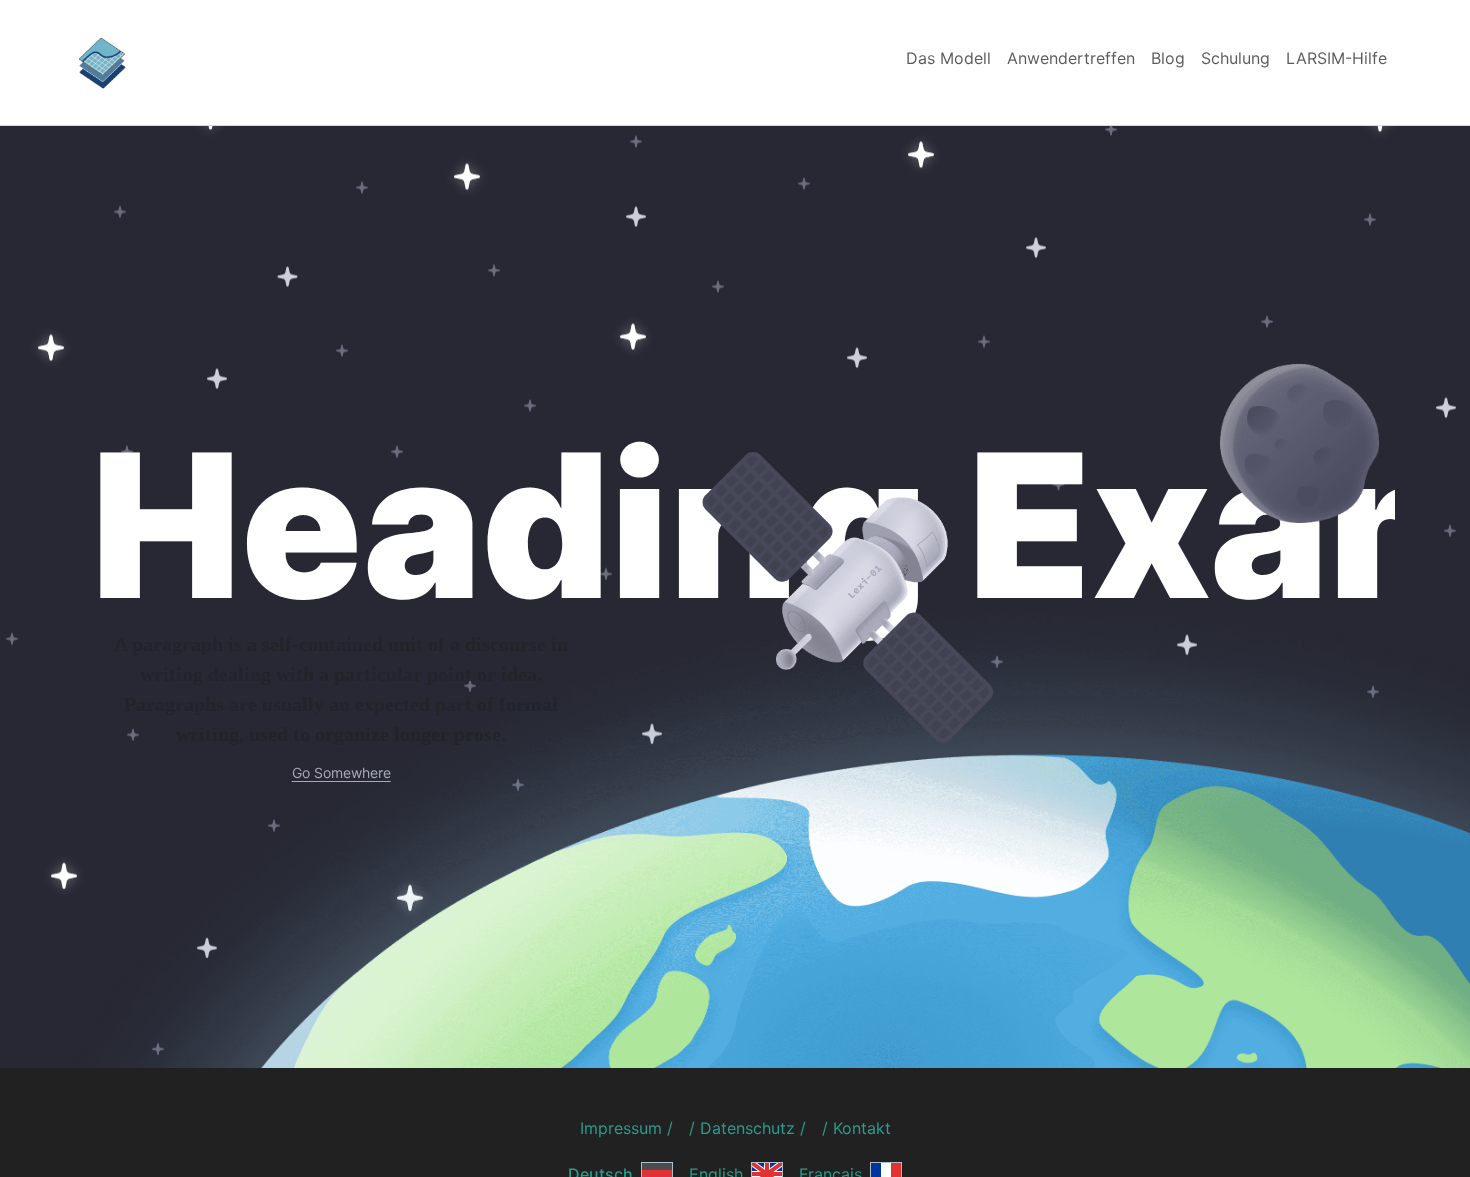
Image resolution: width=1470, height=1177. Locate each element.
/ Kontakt (856, 1128)
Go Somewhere (341, 772)
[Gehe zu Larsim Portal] (102, 61)
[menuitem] (948, 58)
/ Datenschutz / (747, 1128)
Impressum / (626, 1128)
